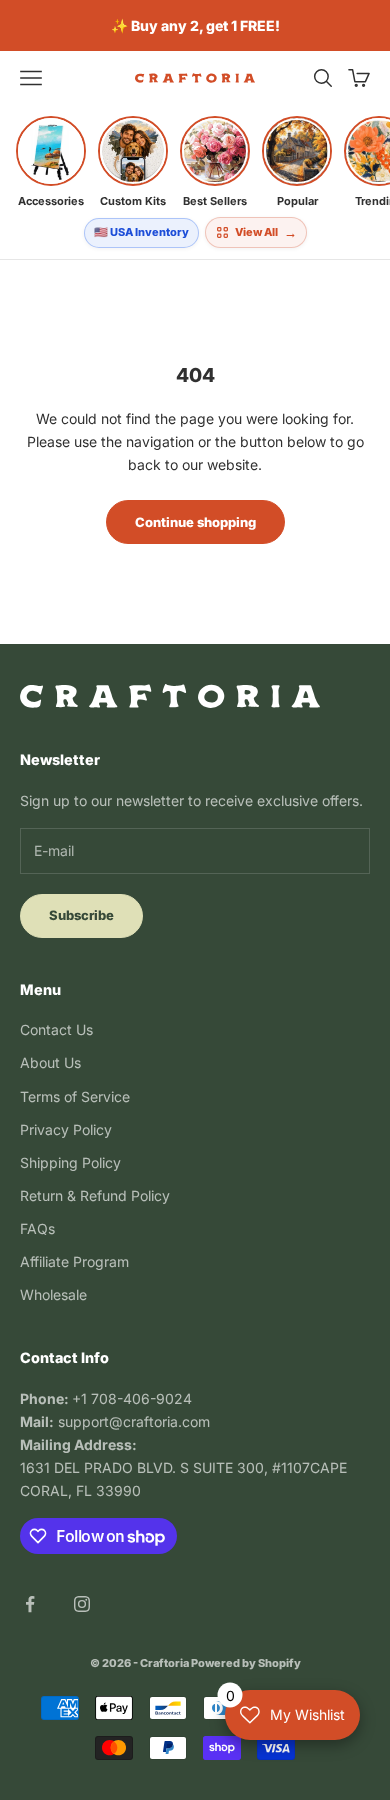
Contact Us (56, 1029)
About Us (50, 1062)
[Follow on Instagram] (82, 1604)
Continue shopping (195, 522)
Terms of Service (75, 1096)
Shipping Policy (70, 1162)
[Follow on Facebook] (30, 1604)
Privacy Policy (66, 1129)
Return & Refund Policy (95, 1195)
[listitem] (51, 162)
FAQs (37, 1228)
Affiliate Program (74, 1261)
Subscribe (81, 915)
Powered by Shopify (246, 1663)
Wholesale (53, 1294)
